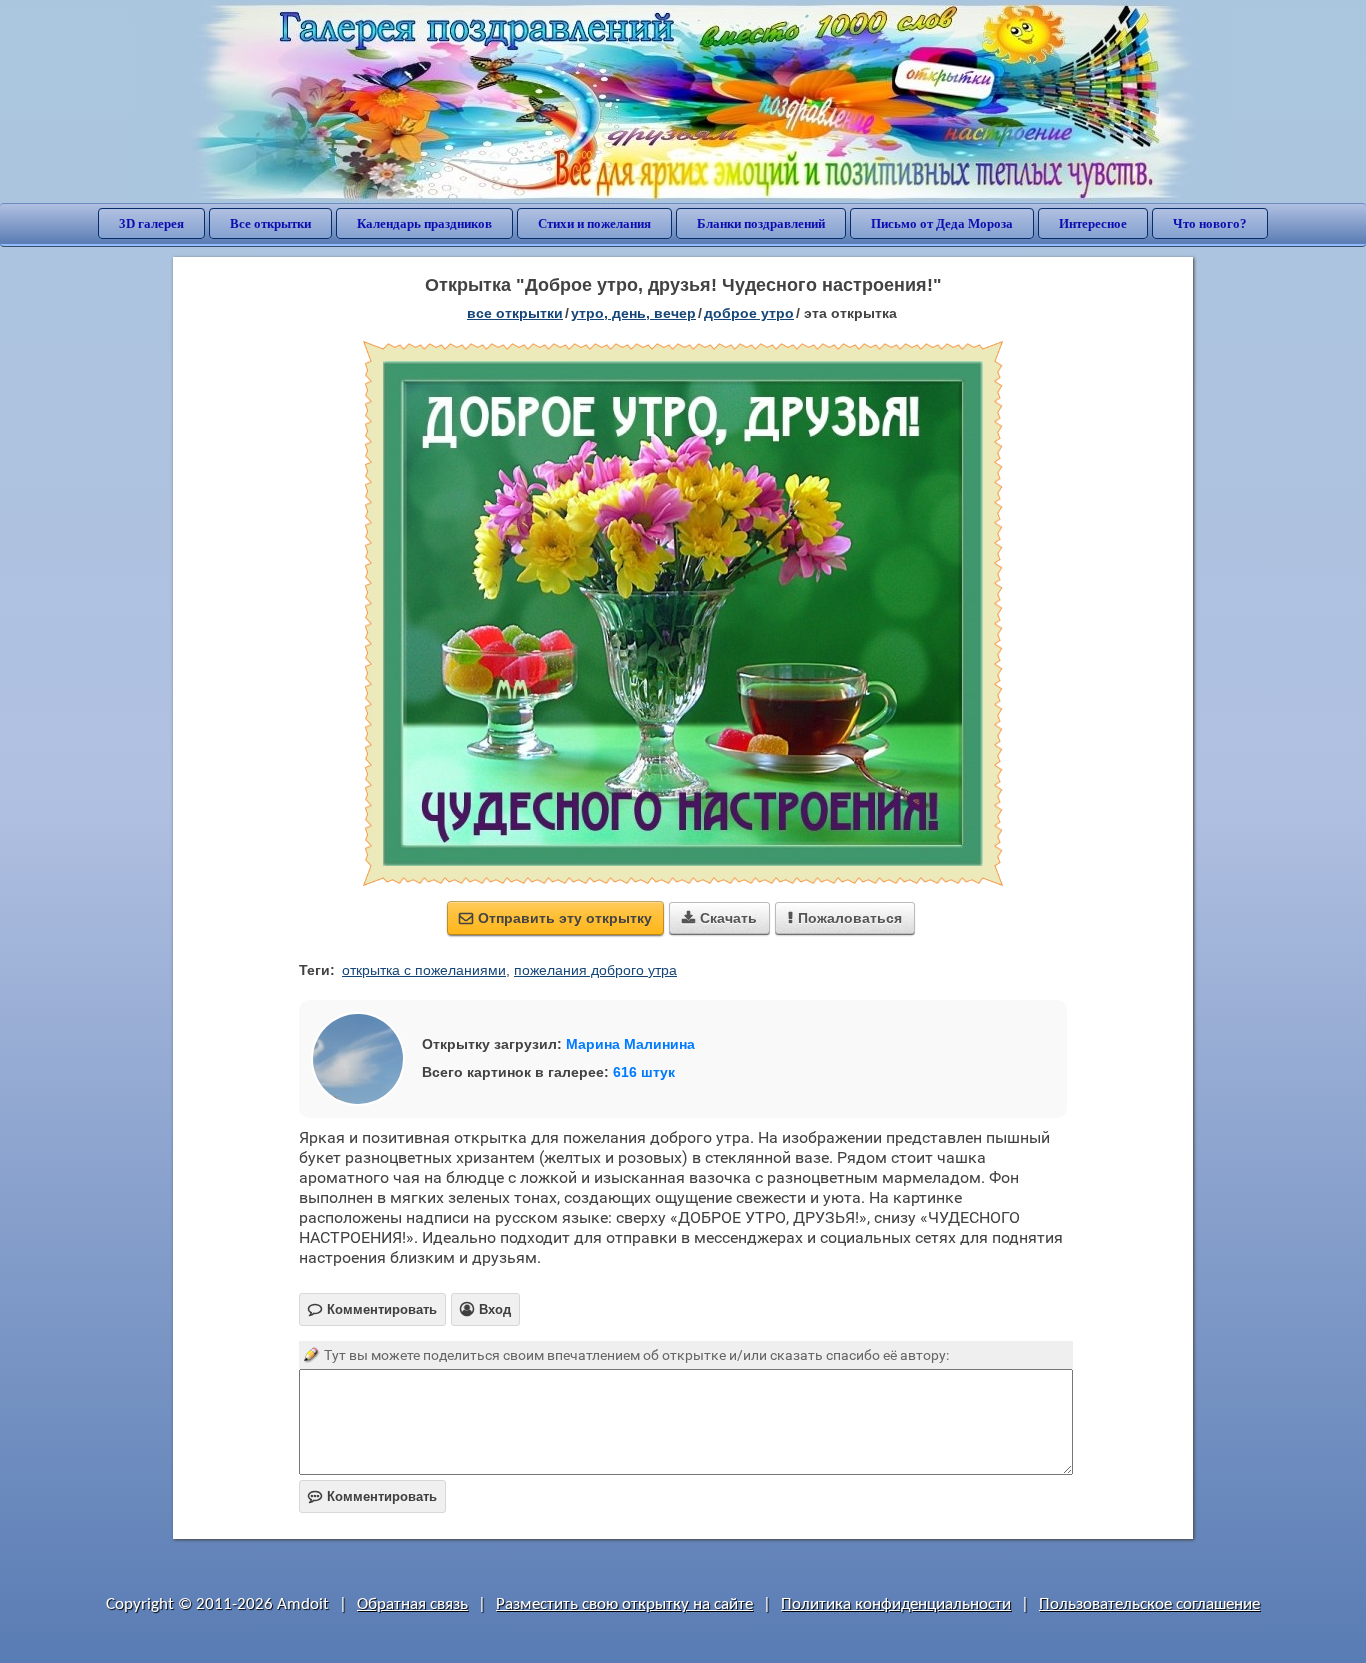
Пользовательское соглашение (1149, 1604)
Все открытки (270, 223)
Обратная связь (412, 1604)
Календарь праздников (424, 223)
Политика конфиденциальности (896, 1604)
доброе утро (749, 313)
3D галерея (151, 223)
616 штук (644, 1072)
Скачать (719, 918)
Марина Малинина (630, 1044)
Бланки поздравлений (761, 223)
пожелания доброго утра (595, 970)
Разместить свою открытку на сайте (624, 1604)
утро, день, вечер (633, 313)
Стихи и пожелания (594, 223)
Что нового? (1210, 223)
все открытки (515, 313)
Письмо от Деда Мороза (942, 223)
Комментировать (372, 1496)
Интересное (1093, 223)
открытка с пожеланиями (424, 970)
